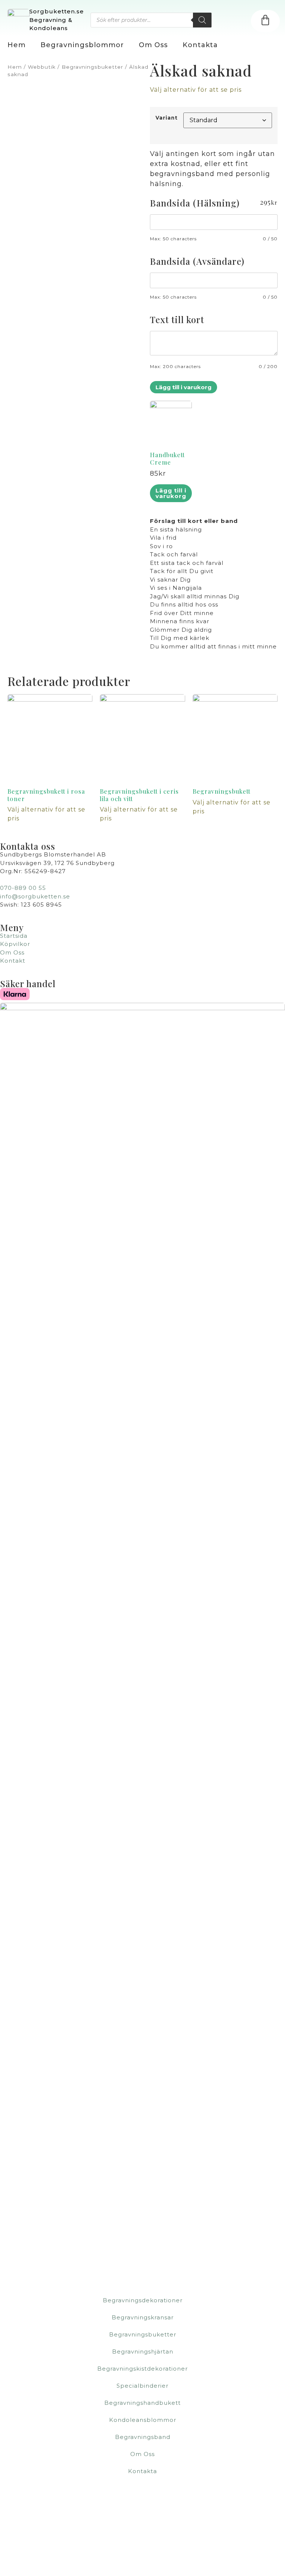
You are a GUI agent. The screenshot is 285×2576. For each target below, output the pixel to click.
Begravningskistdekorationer (142, 2369)
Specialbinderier (142, 2386)
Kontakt (13, 961)
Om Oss (153, 45)
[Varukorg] (265, 21)
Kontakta (200, 45)
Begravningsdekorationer (143, 2300)
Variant (167, 118)
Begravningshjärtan (143, 2351)
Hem (17, 45)
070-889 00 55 (23, 888)
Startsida (14, 936)
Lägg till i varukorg (184, 387)
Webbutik (42, 67)
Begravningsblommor (82, 45)
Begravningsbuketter (92, 67)
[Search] (202, 20)
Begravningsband (143, 2437)
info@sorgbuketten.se (35, 896)
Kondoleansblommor (143, 2420)
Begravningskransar (143, 2317)
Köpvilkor (15, 944)
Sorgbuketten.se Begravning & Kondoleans (57, 20)
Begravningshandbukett (142, 2403)
